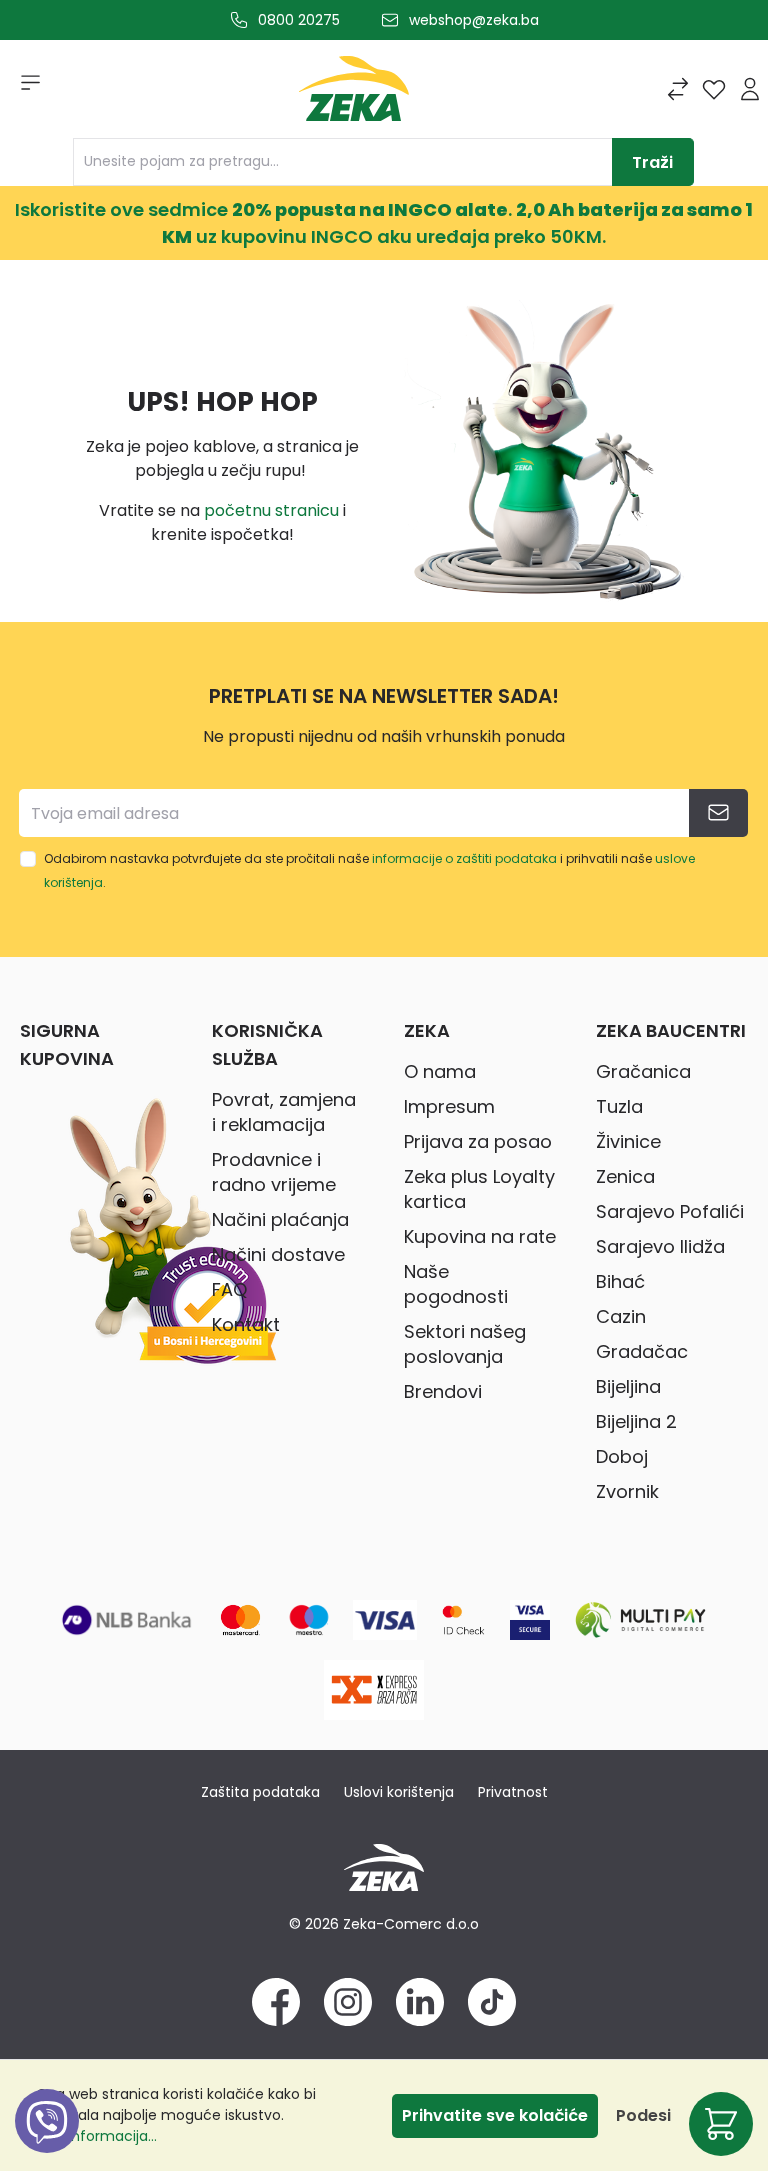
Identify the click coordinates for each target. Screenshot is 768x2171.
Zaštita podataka (260, 1792)
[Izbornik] (24, 89)
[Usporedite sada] (678, 89)
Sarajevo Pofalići (670, 1211)
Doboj (622, 1456)
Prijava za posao (478, 1141)
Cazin (621, 1316)
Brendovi (443, 1391)
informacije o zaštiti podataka (464, 858)
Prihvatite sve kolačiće (495, 2115)
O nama (440, 1071)
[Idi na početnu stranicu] (354, 94)
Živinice (628, 1141)
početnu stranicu (271, 510)
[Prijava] (750, 89)
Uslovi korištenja (399, 1792)
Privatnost (513, 1792)
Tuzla (619, 1106)
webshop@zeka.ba (474, 20)
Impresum (449, 1106)
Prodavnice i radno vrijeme (274, 1172)
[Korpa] (721, 2124)
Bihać (620, 1281)
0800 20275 (299, 20)
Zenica (625, 1176)
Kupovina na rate (480, 1236)
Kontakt (246, 1324)
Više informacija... (96, 2136)
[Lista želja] (714, 89)
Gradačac (642, 1351)
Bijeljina (628, 1386)
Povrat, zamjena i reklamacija (284, 1112)
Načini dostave (278, 1254)
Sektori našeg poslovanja (465, 1344)
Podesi (643, 2115)
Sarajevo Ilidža (660, 1246)
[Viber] (47, 2143)
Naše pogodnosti (456, 1284)
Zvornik (627, 1491)
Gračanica (643, 1071)
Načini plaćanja (280, 1219)
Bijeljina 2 (636, 1421)
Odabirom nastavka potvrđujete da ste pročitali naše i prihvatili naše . (369, 870)
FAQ (229, 1289)
